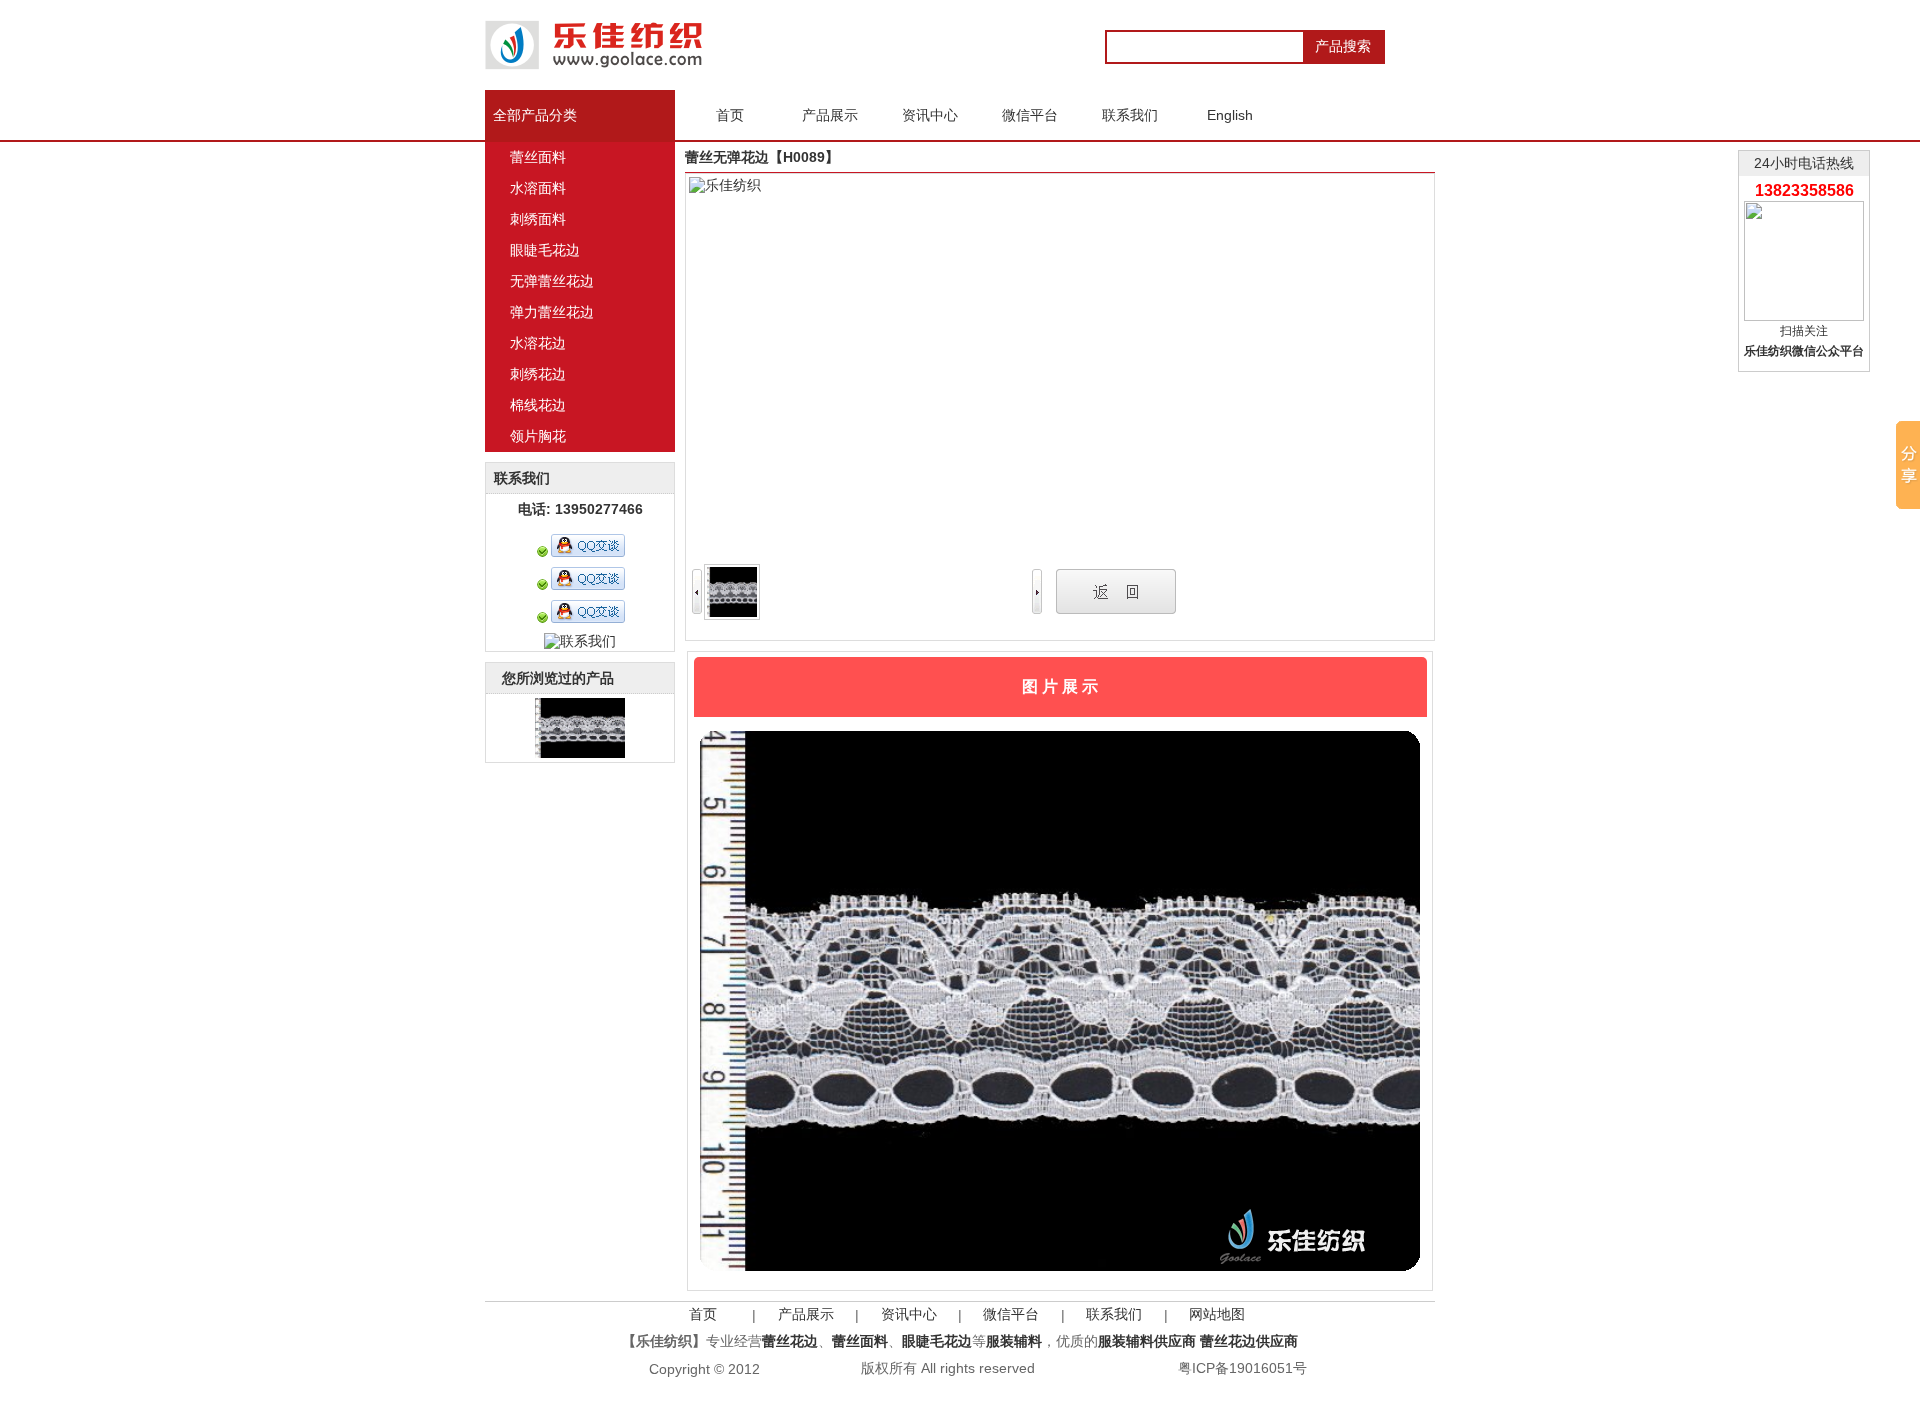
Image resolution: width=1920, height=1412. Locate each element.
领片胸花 (538, 436)
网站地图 (1217, 1314)
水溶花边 (538, 343)
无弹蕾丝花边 (552, 281)
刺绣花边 (538, 374)
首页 (703, 1314)
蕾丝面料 (538, 157)
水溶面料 (538, 188)
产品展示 (806, 1314)
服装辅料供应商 (1147, 1341)
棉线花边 (538, 405)
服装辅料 (1014, 1341)
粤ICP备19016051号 (1242, 1368)
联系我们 (1114, 1314)
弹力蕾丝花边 (552, 312)
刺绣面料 (538, 219)
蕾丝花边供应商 (1249, 1341)
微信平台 (1011, 1314)
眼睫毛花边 (545, 250)
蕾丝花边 (790, 1341)
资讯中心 (909, 1314)
